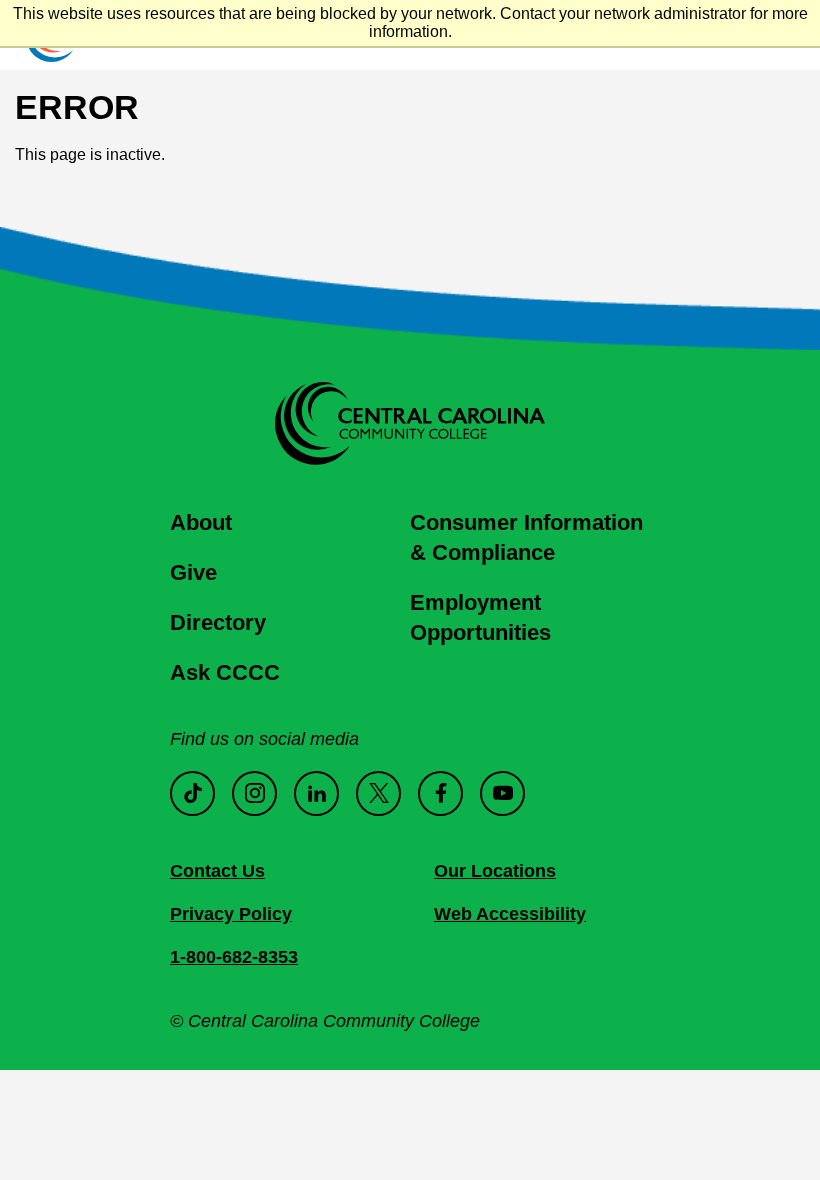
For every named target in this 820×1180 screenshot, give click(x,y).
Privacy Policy (231, 914)
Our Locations (495, 871)
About (201, 522)
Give (193, 572)
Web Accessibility (510, 914)
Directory (218, 622)
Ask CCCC (225, 672)
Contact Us (217, 871)
